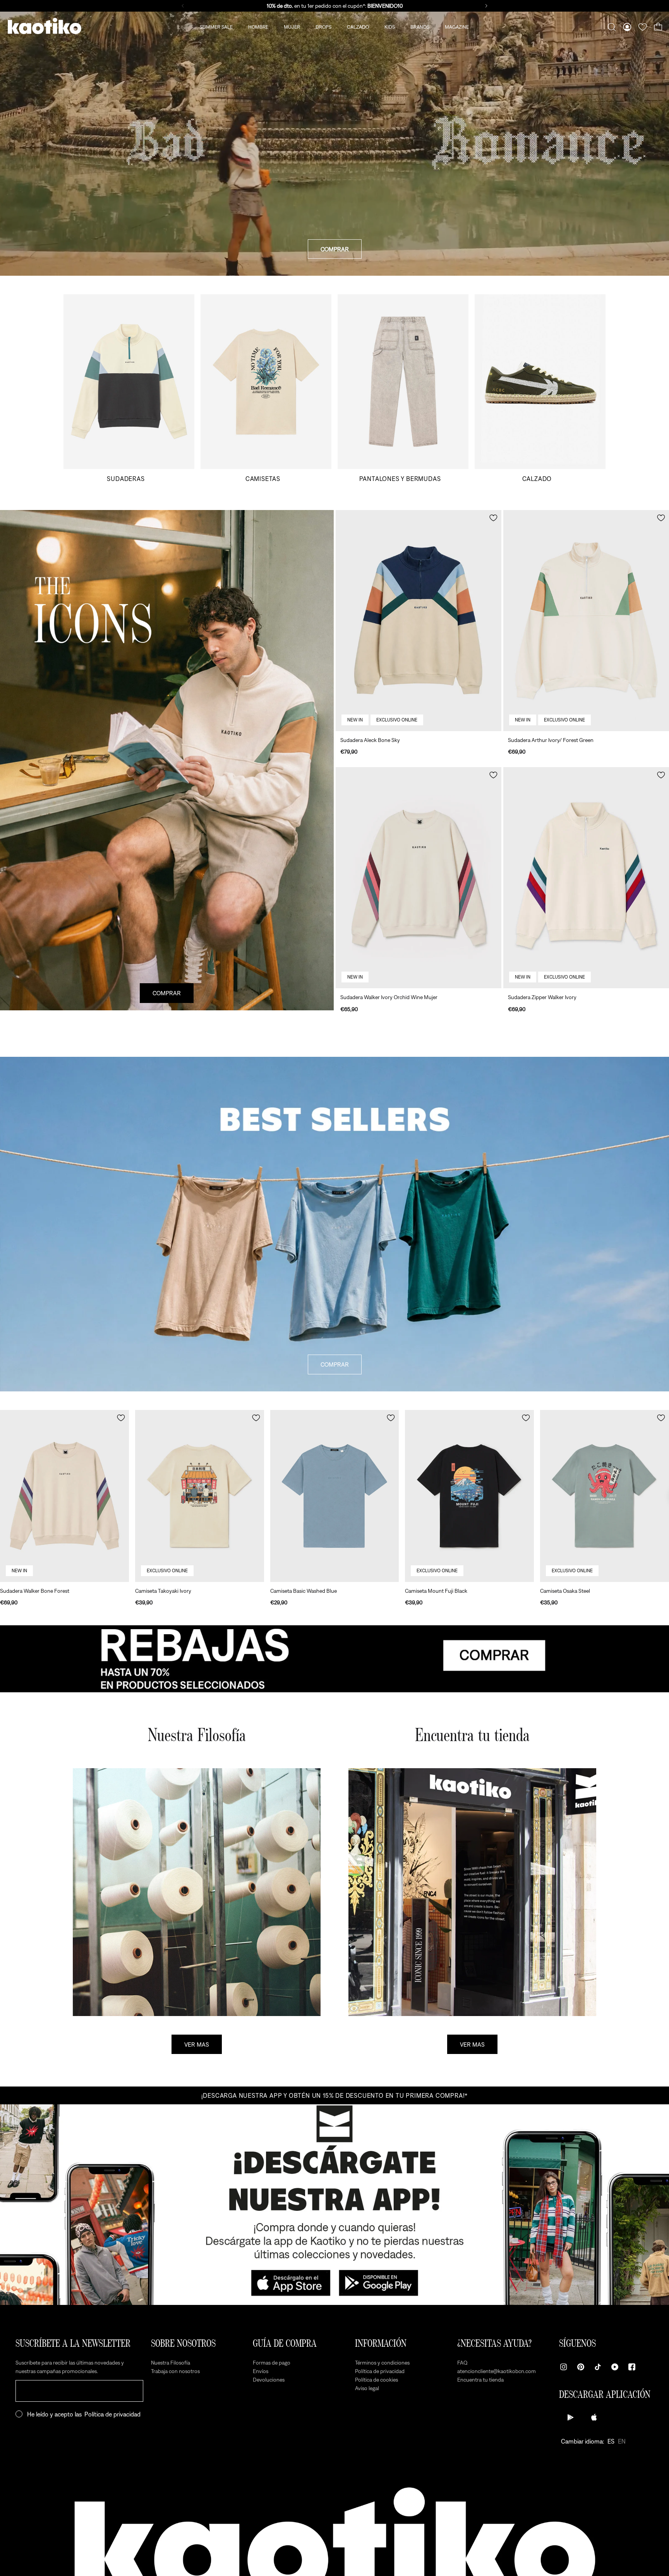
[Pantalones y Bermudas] (403, 388)
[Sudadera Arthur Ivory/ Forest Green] (586, 621)
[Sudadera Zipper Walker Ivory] (586, 878)
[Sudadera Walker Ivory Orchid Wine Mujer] (419, 878)
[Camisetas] (266, 388)
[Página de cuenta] (627, 27)
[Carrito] (658, 27)
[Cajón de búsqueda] (612, 27)
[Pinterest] (581, 2367)
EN (622, 2441)
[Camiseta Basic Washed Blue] (335, 1496)
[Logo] (45, 27)
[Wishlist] (643, 27)
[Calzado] (540, 388)
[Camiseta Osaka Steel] (605, 1496)
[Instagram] (564, 2367)
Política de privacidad (112, 2414)
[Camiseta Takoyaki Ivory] (200, 1496)
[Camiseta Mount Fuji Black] (469, 1496)
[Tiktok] (598, 2367)
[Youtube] (615, 2367)
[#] (334, 1659)
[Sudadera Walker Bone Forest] (64, 1496)
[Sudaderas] (129, 388)
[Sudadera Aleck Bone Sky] (419, 621)
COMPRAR (335, 249)
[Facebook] (632, 2367)
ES (611, 2441)
